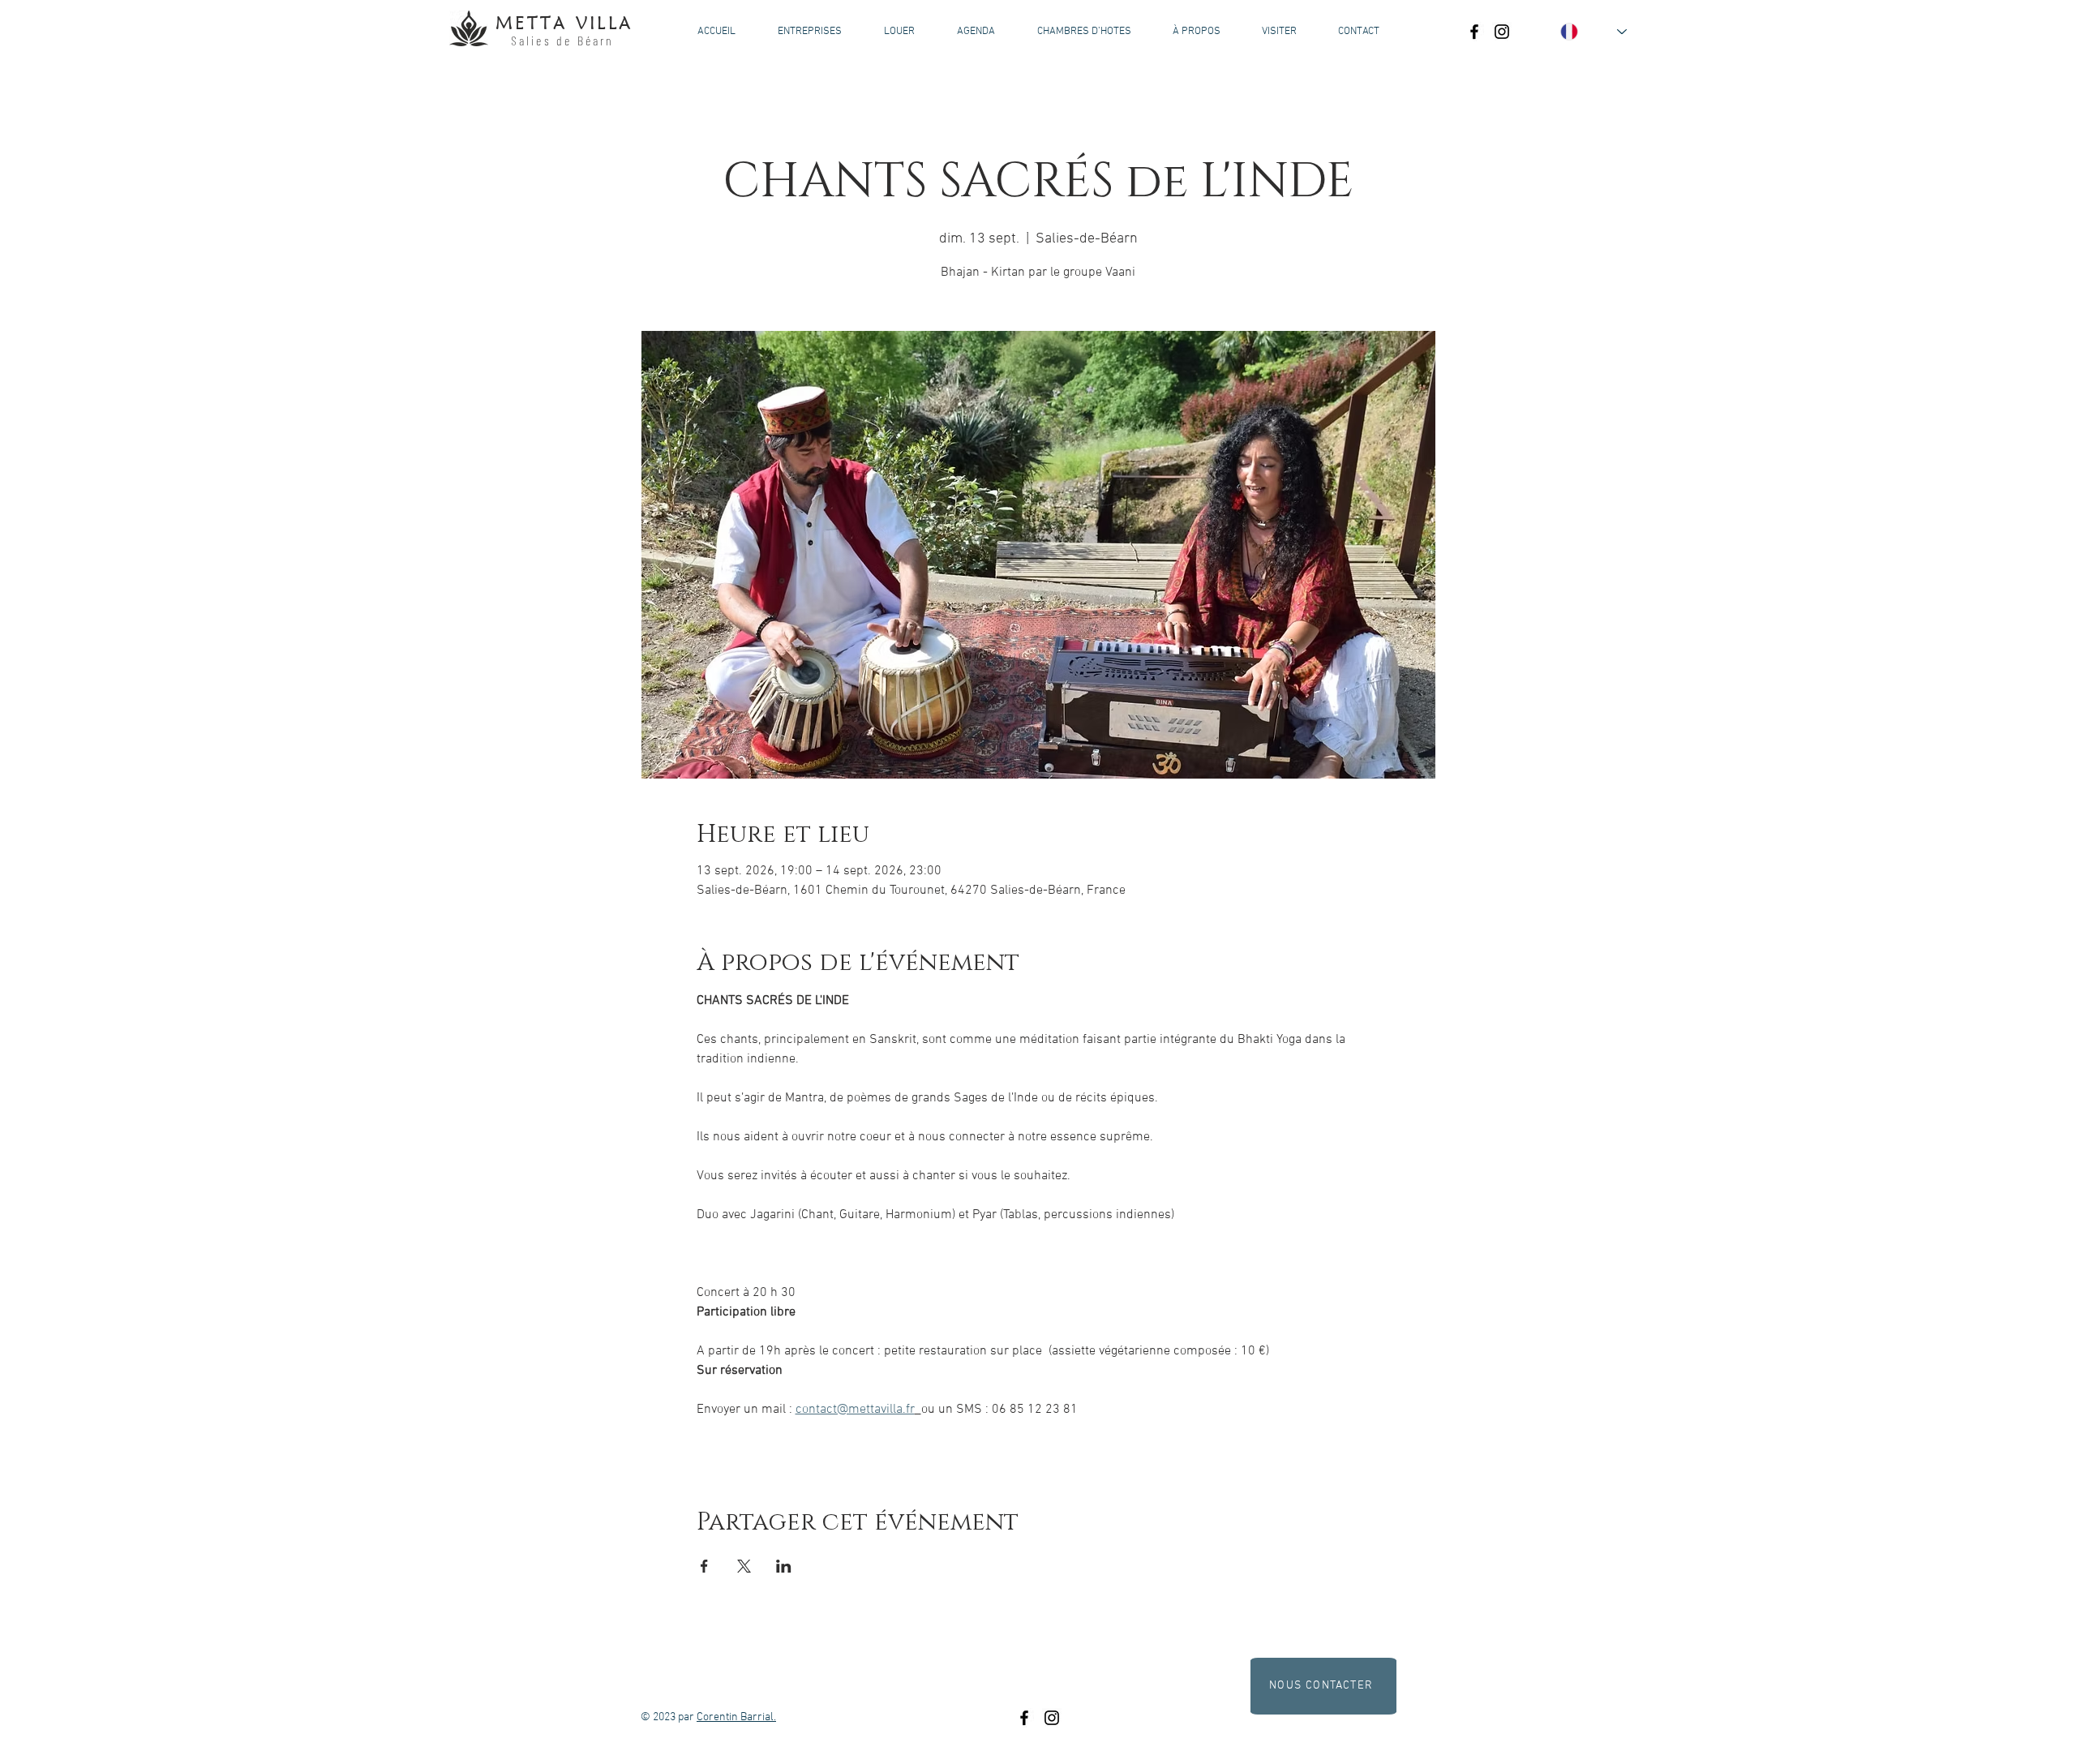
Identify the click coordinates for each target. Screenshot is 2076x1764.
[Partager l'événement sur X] (744, 1566)
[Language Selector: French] (1593, 32)
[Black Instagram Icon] (1502, 32)
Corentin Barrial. (736, 1717)
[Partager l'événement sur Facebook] (704, 1566)
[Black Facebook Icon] (1474, 32)
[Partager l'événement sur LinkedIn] (784, 1566)
